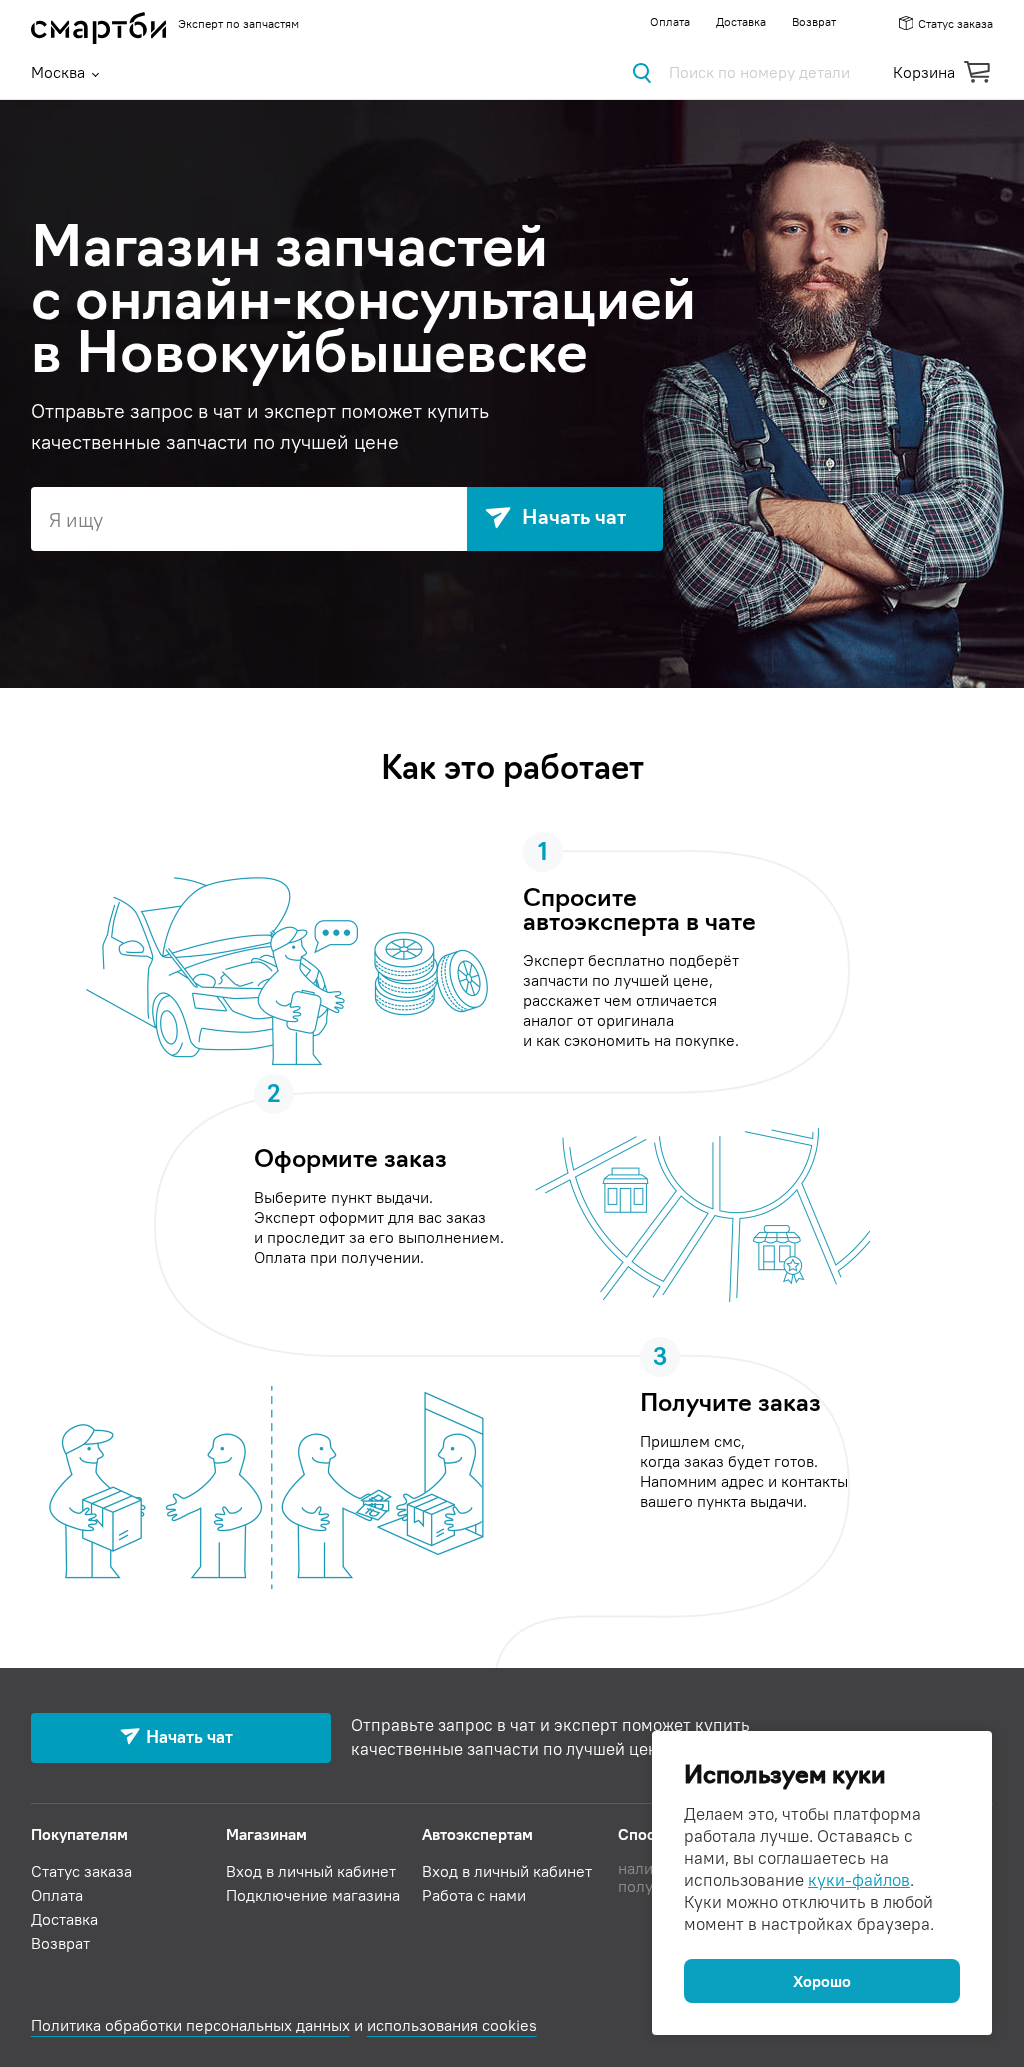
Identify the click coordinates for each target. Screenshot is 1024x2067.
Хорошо (822, 1981)
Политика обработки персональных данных (190, 2025)
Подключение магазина (313, 1895)
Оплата (670, 21)
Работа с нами (474, 1895)
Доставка (741, 21)
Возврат (814, 21)
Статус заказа (955, 23)
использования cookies (452, 2025)
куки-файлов (859, 1880)
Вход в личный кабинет (311, 1871)
